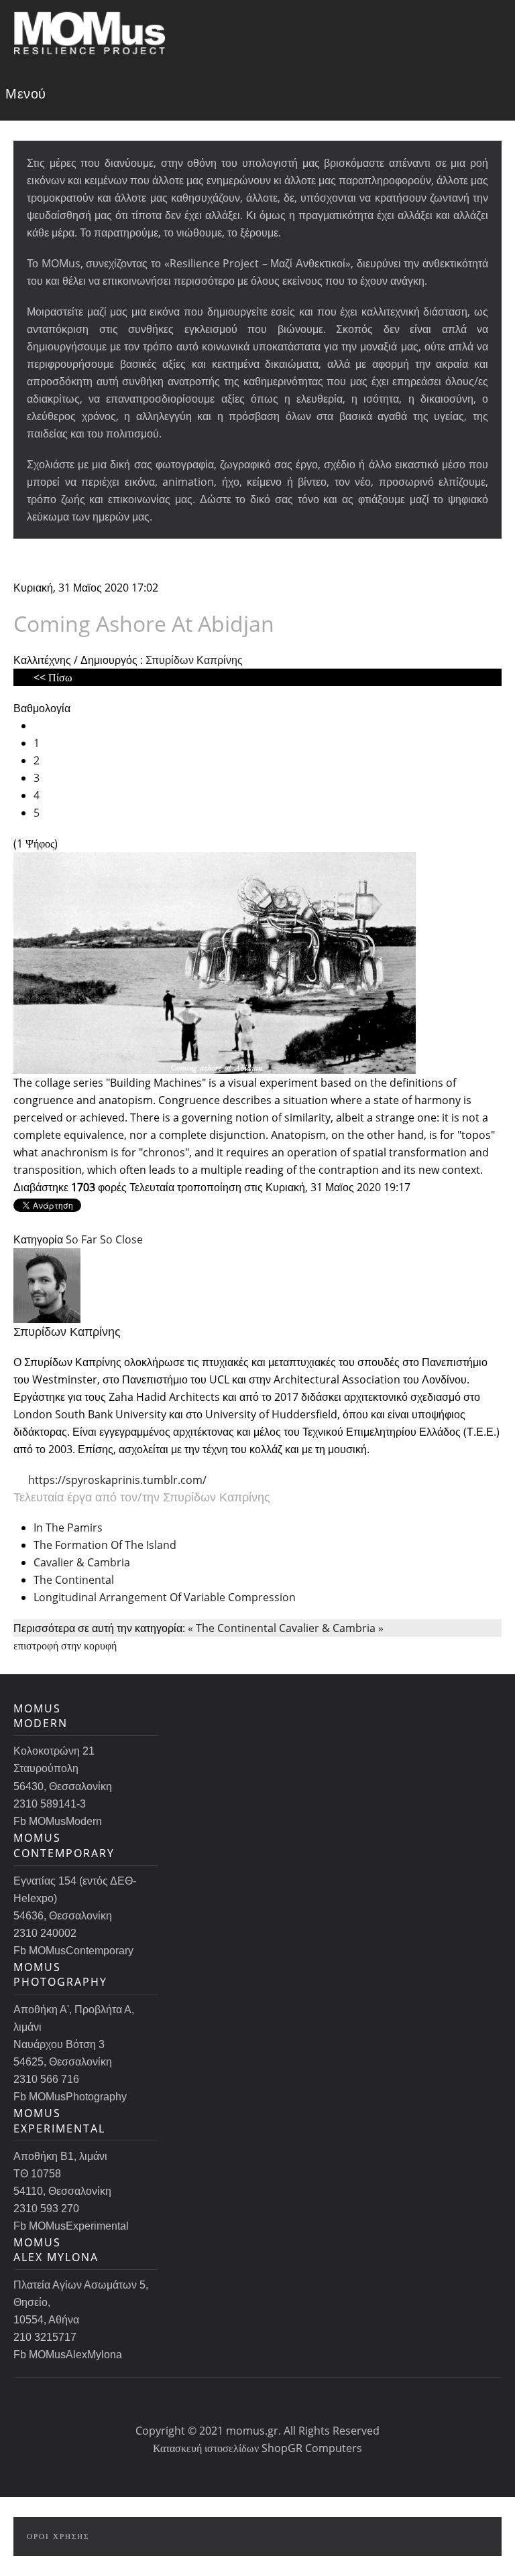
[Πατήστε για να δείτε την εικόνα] (215, 961)
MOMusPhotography (60, 1974)
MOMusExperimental (59, 2120)
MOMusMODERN (41, 1716)
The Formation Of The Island (105, 1545)
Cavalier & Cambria (82, 1562)
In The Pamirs (68, 1528)
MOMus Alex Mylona (56, 2250)
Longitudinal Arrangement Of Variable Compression (165, 1597)
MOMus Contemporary (64, 1845)
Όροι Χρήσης (58, 2536)
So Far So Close (104, 1239)
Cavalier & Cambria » (331, 1628)
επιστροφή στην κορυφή (65, 1645)
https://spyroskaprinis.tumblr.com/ (117, 1480)
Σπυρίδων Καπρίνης (194, 660)
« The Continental (232, 1628)
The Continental (74, 1580)
